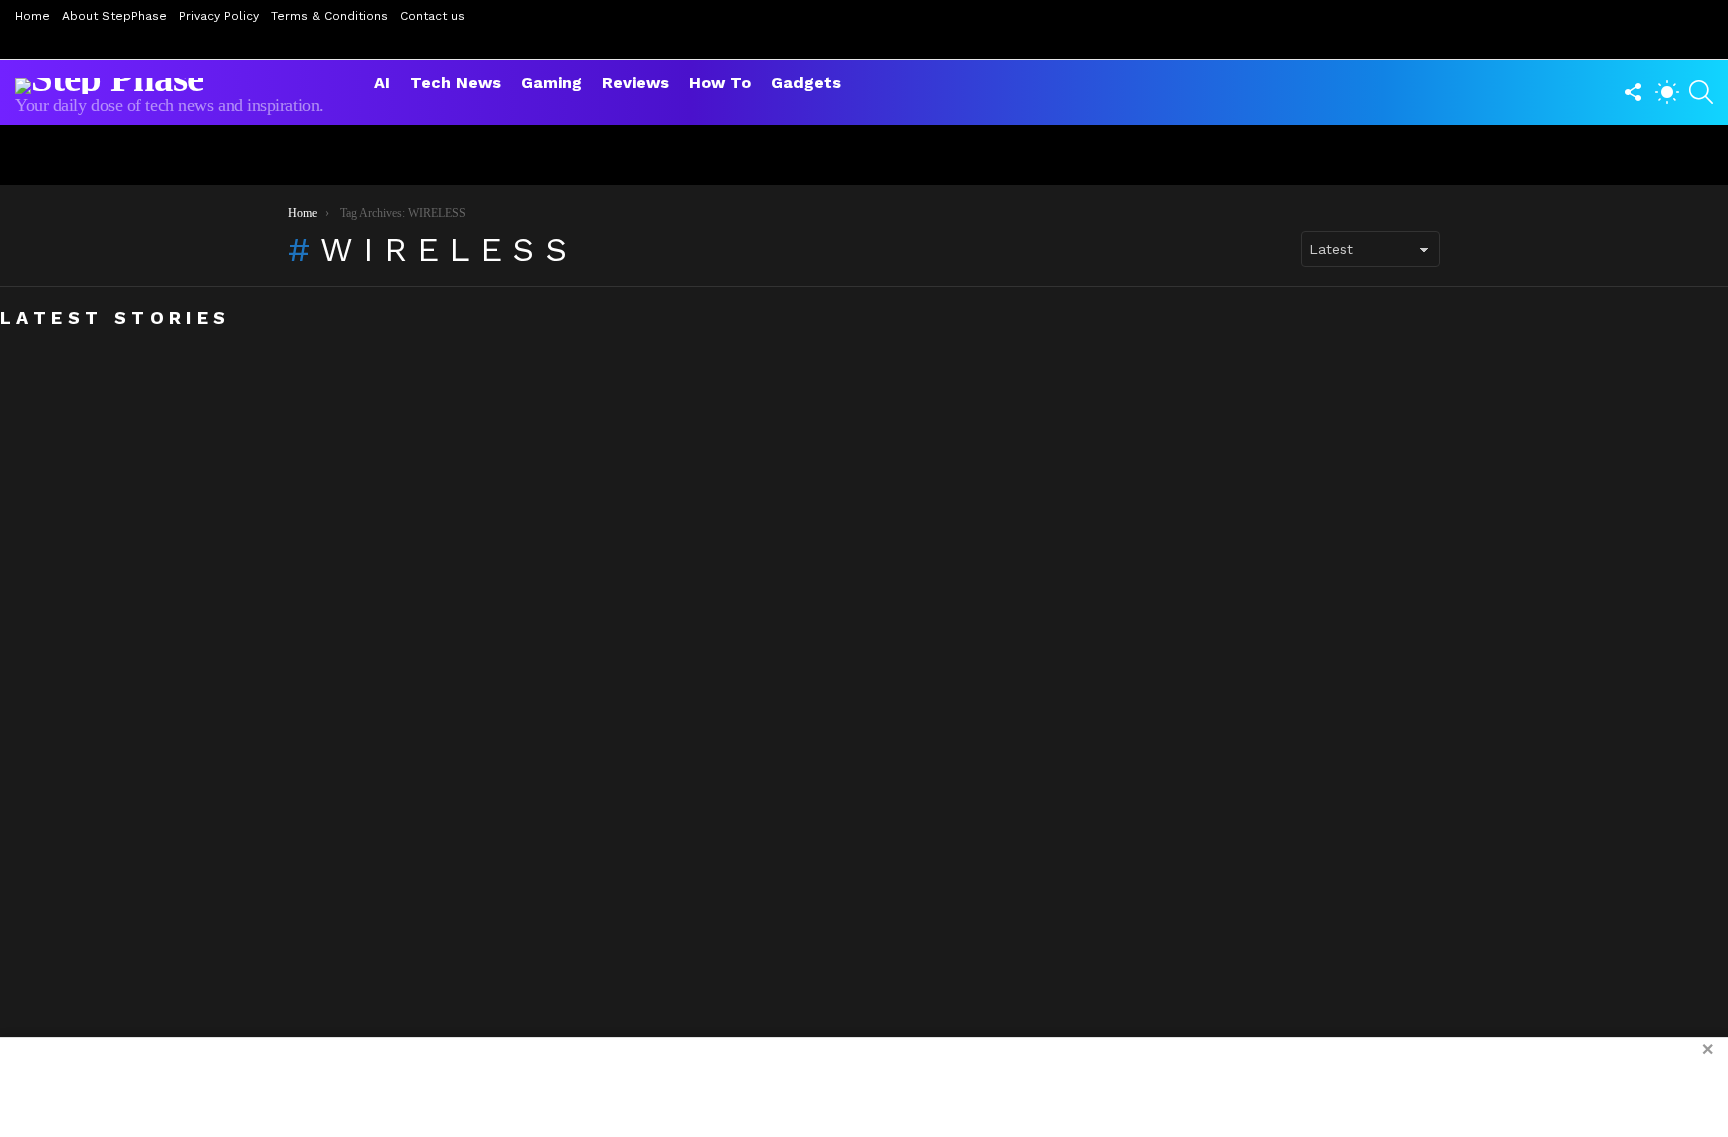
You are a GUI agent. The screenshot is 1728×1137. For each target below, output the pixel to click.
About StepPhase (114, 16)
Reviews (635, 82)
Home (32, 16)
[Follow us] (1633, 92)
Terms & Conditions (329, 16)
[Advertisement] (864, 1087)
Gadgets (806, 82)
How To (720, 82)
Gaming (551, 82)
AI (382, 82)
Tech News (455, 82)
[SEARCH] (1701, 92)
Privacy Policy (219, 16)
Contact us (432, 16)
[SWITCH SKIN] (1667, 92)
